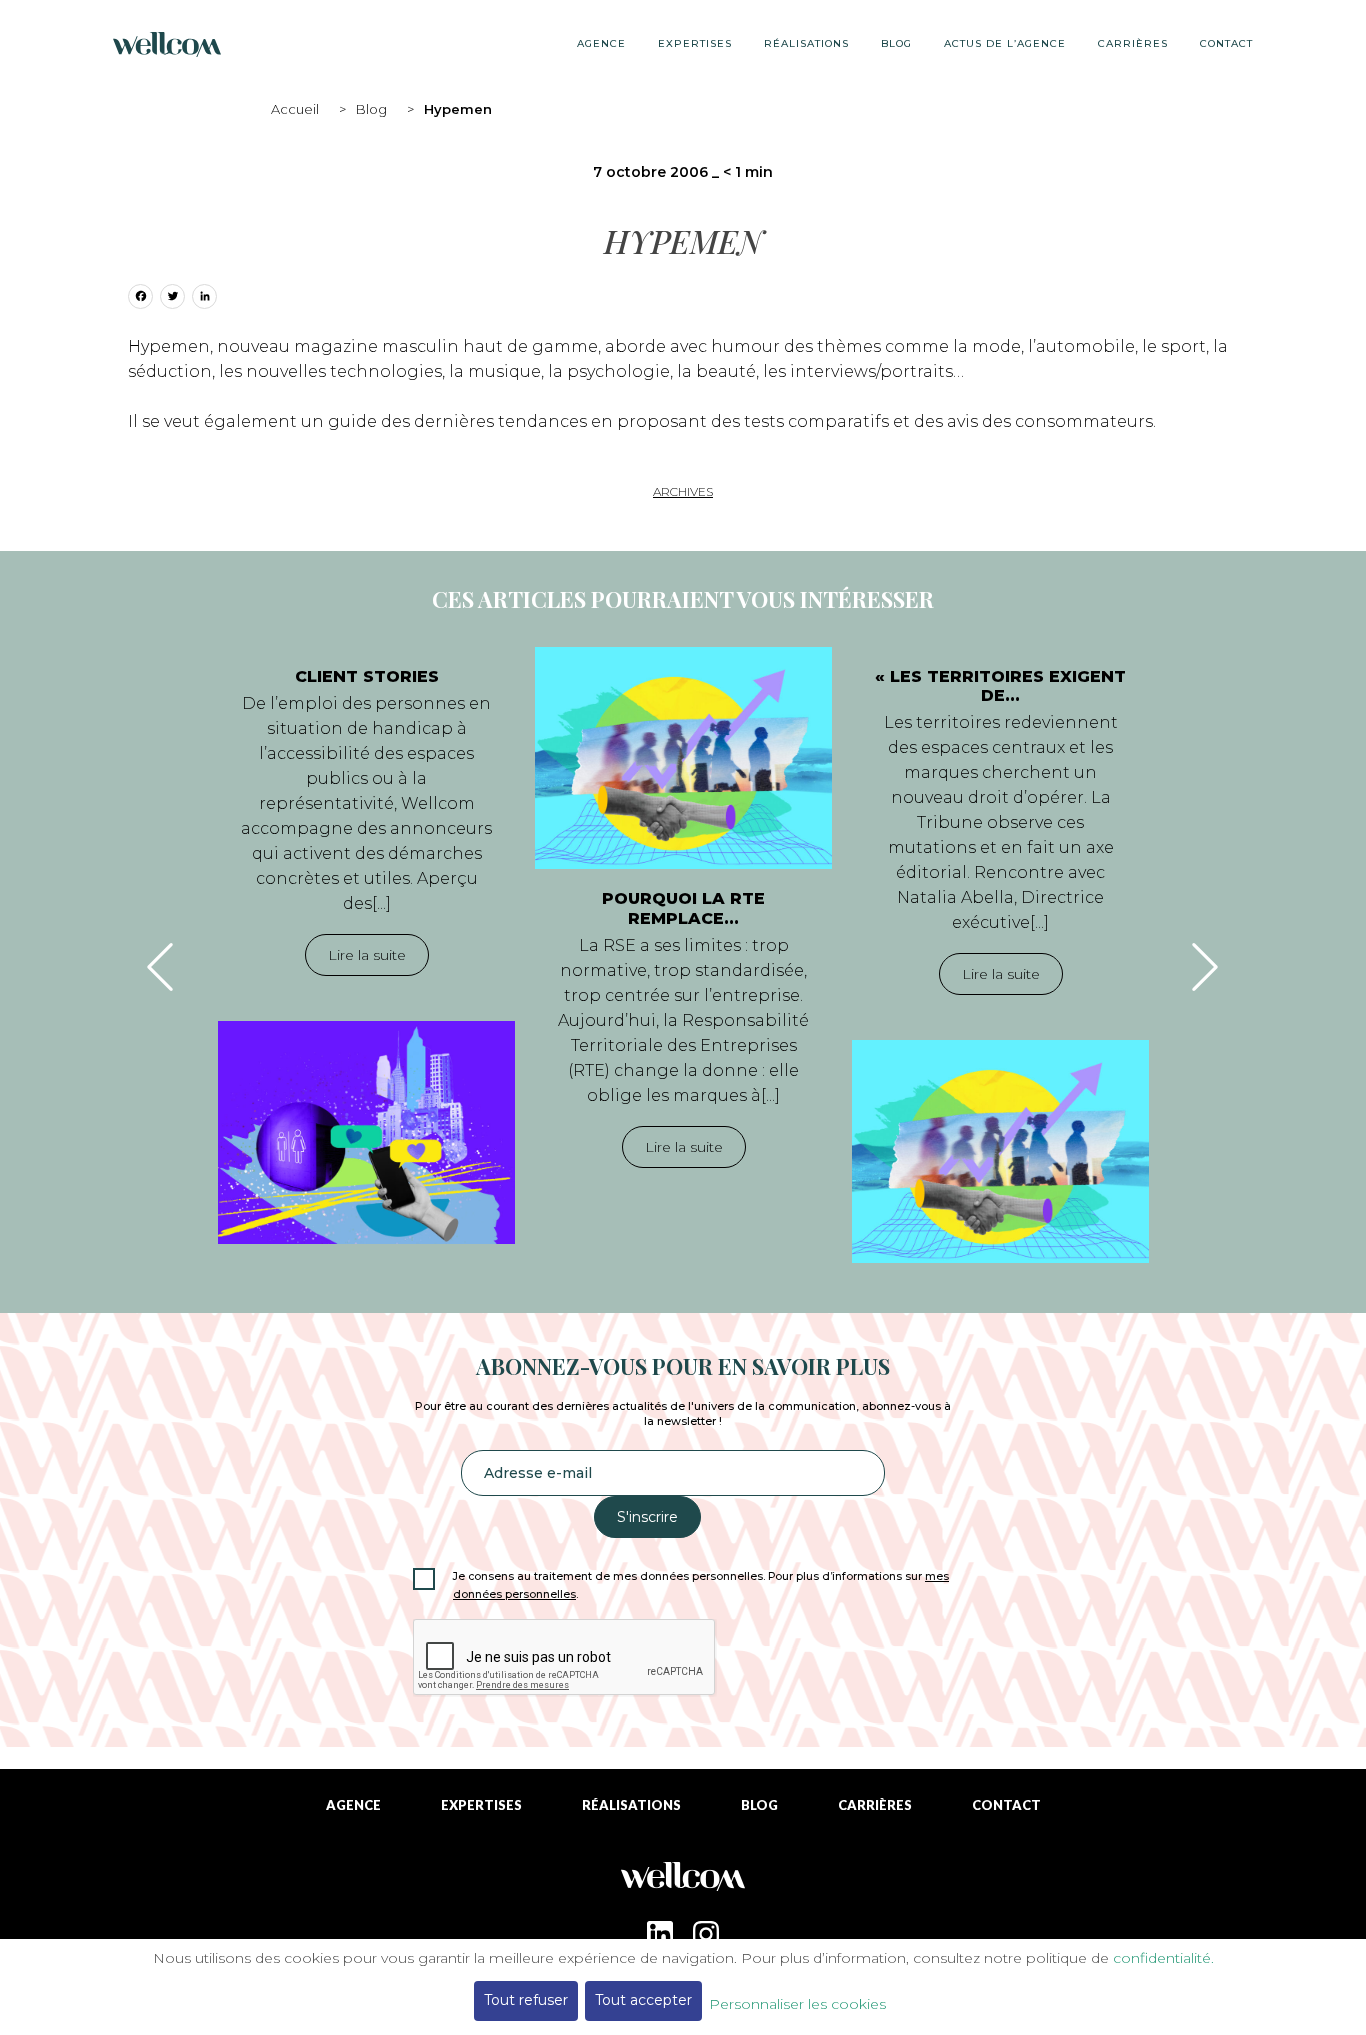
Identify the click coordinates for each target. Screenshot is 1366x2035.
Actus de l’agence (1005, 43)
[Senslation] (683, 1883)
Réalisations (806, 43)
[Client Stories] (366, 1132)
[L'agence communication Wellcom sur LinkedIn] (660, 1934)
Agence (601, 43)
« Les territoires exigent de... (1000, 686)
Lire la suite (367, 955)
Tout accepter (643, 2000)
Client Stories (367, 676)
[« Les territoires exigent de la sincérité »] (1000, 1151)
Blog (371, 109)
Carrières (1133, 43)
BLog (896, 43)
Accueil (295, 109)
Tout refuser (526, 2000)
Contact (1226, 43)
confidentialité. (1163, 1958)
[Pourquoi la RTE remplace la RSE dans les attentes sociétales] (683, 758)
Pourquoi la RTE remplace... (683, 908)
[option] (366, 945)
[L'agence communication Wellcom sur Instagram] (706, 1934)
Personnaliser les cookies (797, 2004)
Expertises (695, 43)
